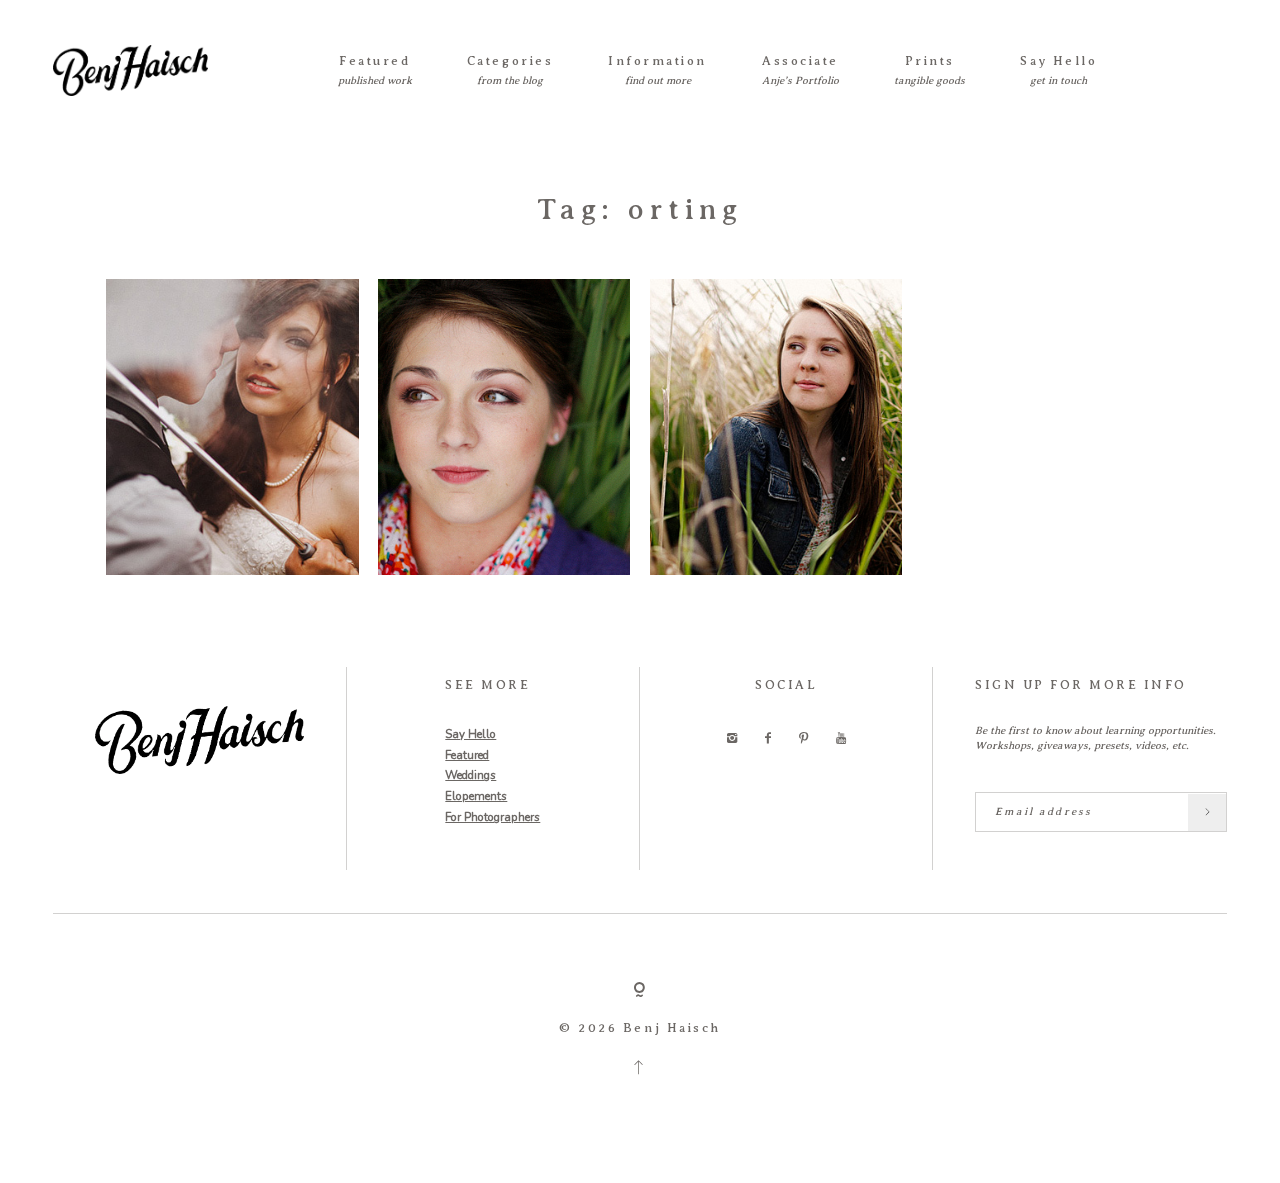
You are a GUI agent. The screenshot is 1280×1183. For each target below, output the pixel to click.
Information (657, 61)
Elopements (476, 796)
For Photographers (492, 817)
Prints (930, 61)
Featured (374, 61)
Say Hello (1058, 61)
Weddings (470, 775)
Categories (510, 61)
